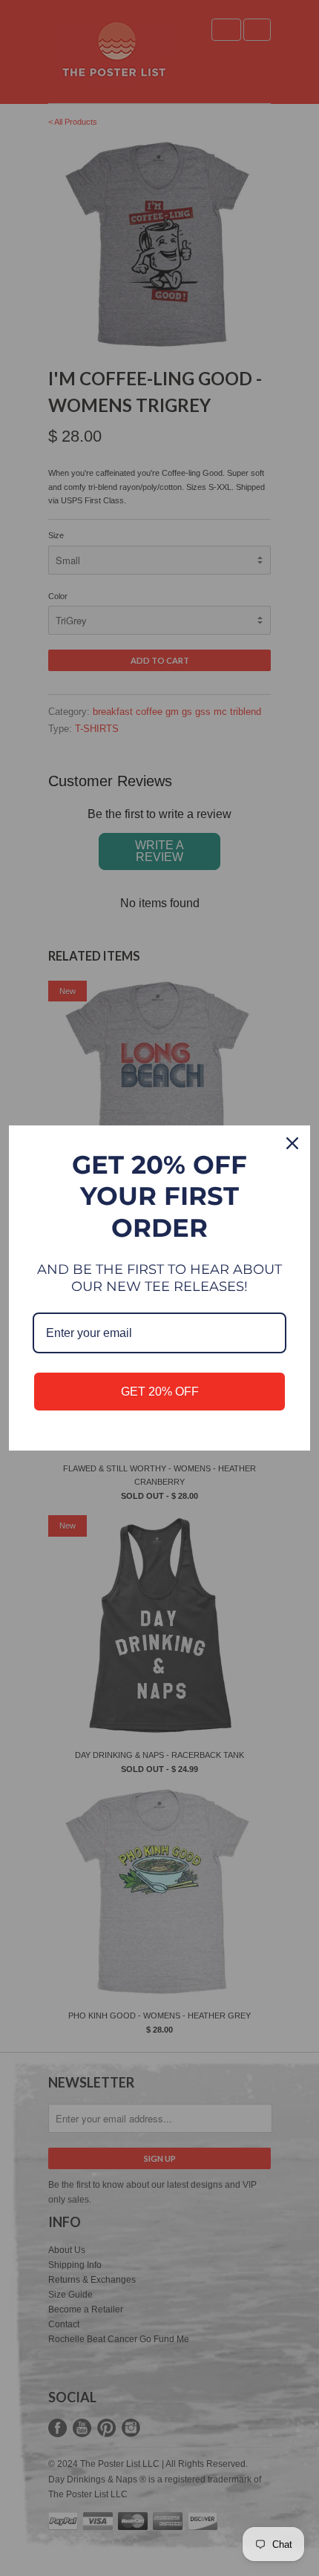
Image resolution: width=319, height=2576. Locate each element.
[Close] (292, 1143)
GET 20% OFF (160, 1392)
